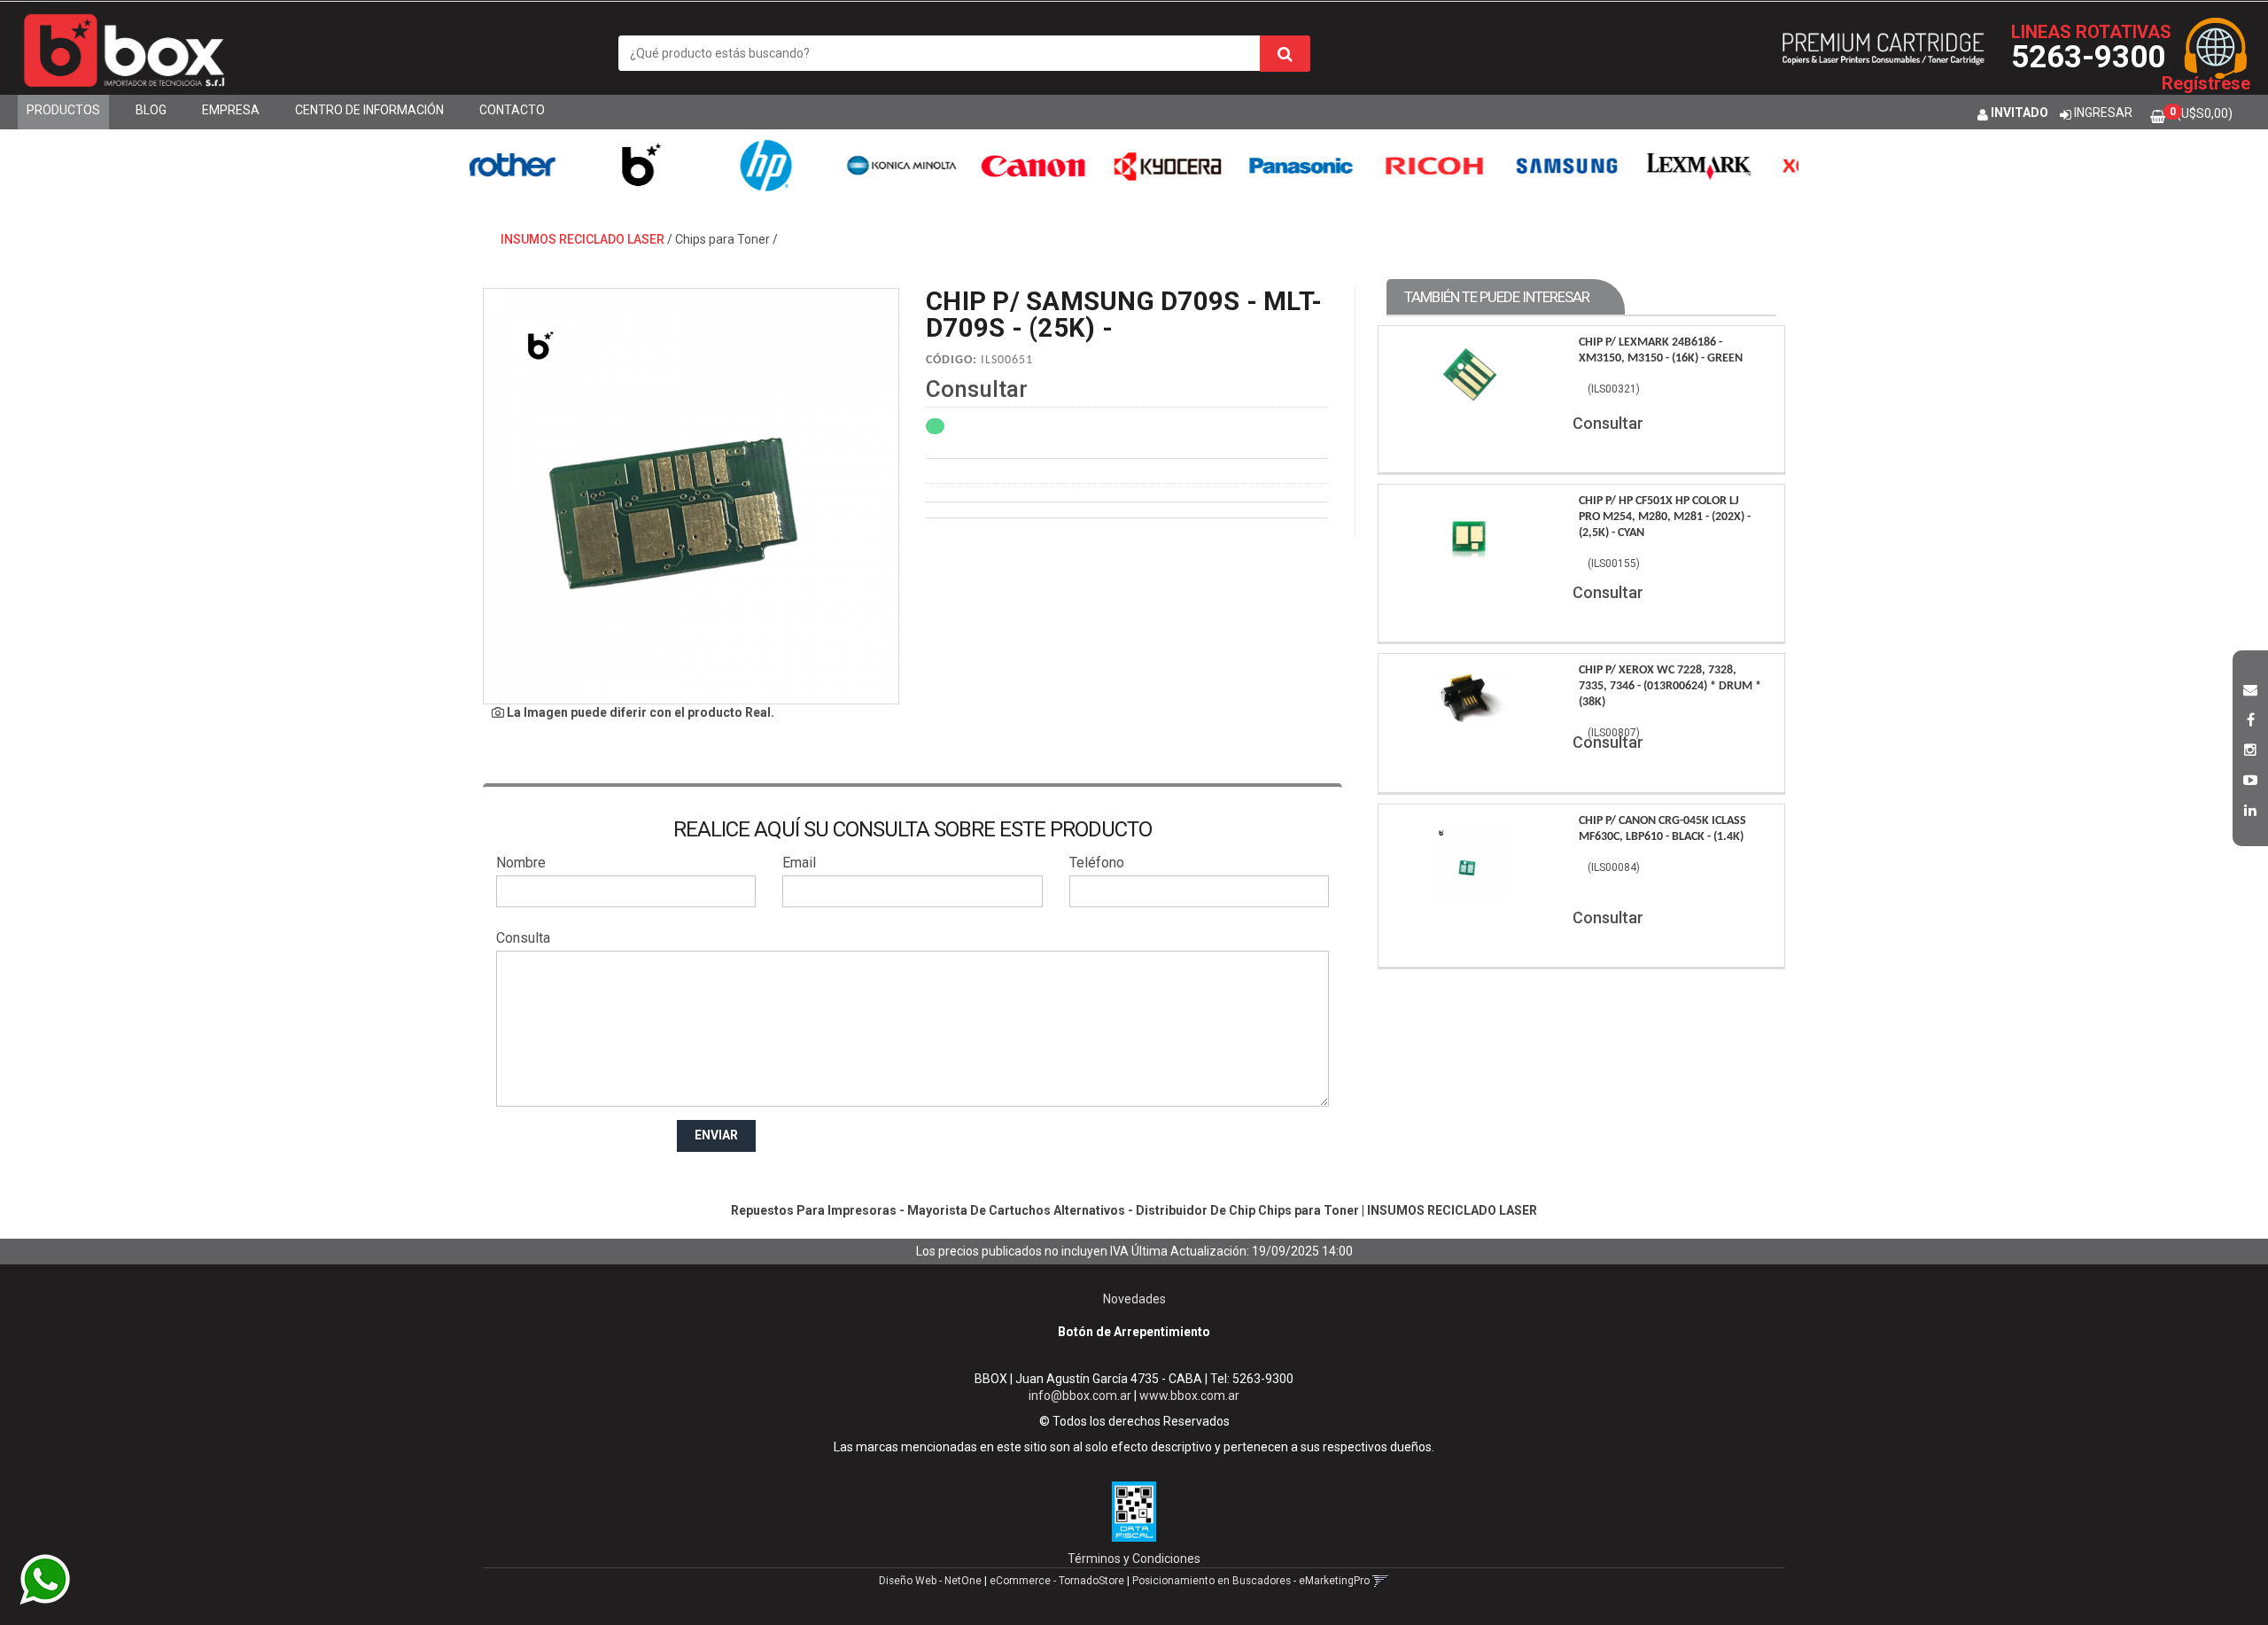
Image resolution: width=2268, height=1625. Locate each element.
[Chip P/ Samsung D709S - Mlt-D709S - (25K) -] (691, 496)
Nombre (521, 863)
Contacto (512, 110)
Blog (151, 110)
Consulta (523, 938)
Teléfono (1097, 863)
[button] (2250, 688)
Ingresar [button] (2103, 113)
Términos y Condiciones (1134, 1559)
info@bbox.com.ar (1080, 1396)
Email (799, 863)
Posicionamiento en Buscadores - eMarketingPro (1251, 1581)
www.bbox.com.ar (1189, 1396)
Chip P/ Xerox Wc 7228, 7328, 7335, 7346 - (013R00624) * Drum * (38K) (1670, 686)
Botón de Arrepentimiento (1134, 1332)
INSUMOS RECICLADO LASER (583, 239)
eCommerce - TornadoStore (1057, 1581)
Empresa (231, 110)
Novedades (1134, 1299)
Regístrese (2206, 83)
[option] (544, 165)
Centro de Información (369, 110)
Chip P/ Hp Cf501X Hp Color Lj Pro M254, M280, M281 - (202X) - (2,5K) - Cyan (1665, 517)
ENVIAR (716, 1135)
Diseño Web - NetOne (930, 1581)
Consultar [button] (977, 389)
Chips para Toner (722, 239)
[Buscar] (1285, 54)
